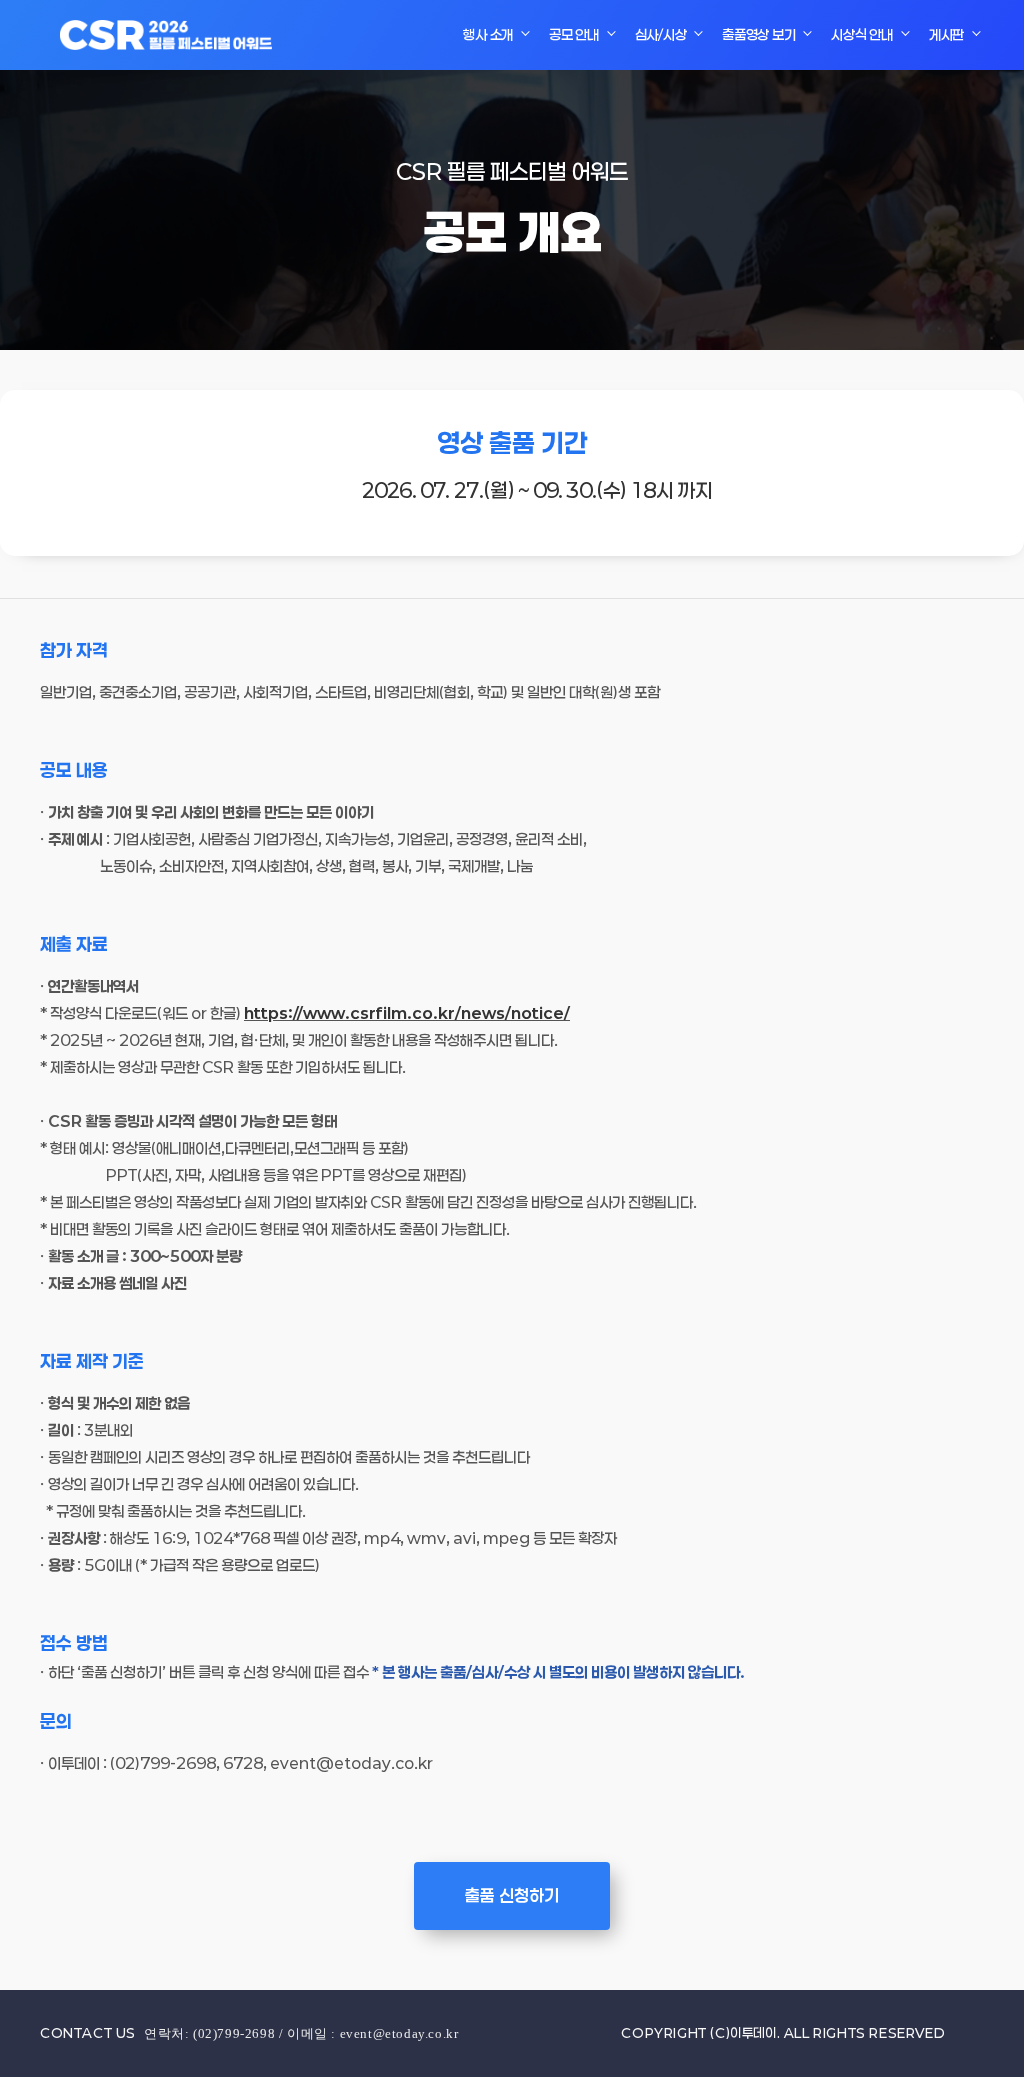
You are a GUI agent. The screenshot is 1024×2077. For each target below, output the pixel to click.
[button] (512, 1896)
